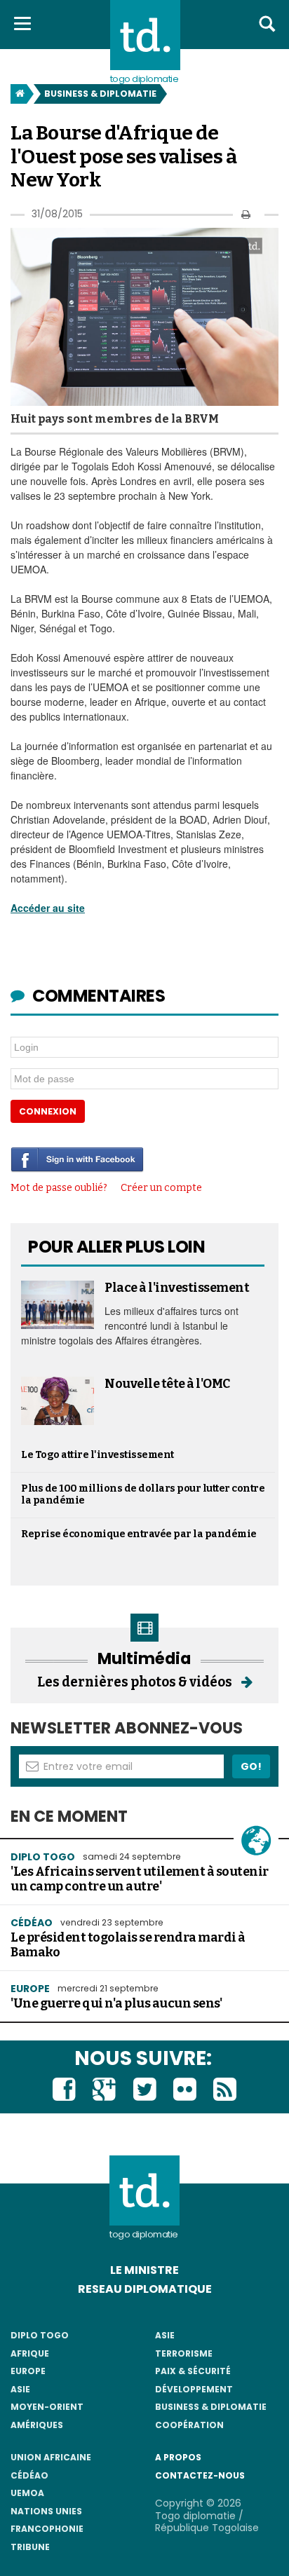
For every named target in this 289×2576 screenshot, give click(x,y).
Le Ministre (144, 2270)
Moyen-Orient (47, 2407)
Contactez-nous (200, 2475)
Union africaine (51, 2457)
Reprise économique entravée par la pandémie (139, 1534)
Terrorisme (184, 2353)
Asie (20, 2389)
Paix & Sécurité (193, 2371)
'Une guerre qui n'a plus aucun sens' (116, 2004)
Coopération (189, 2425)
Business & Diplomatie (100, 94)
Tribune (30, 2547)
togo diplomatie (144, 2234)
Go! (251, 1766)
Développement (194, 2389)
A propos (178, 2457)
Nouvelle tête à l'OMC (167, 1384)
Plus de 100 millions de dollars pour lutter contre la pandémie (143, 1494)
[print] (246, 214)
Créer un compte (161, 1188)
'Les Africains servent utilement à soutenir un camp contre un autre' (140, 1879)
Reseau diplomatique (145, 2289)
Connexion (48, 1111)
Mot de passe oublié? (59, 1188)
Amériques (37, 2425)
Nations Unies (46, 2511)
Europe (30, 1989)
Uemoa (27, 2493)
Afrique (30, 2353)
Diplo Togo (43, 1857)
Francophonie (47, 2529)
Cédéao (29, 2475)
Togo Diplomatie (144, 79)
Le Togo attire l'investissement (98, 1455)
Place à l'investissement (177, 1288)
